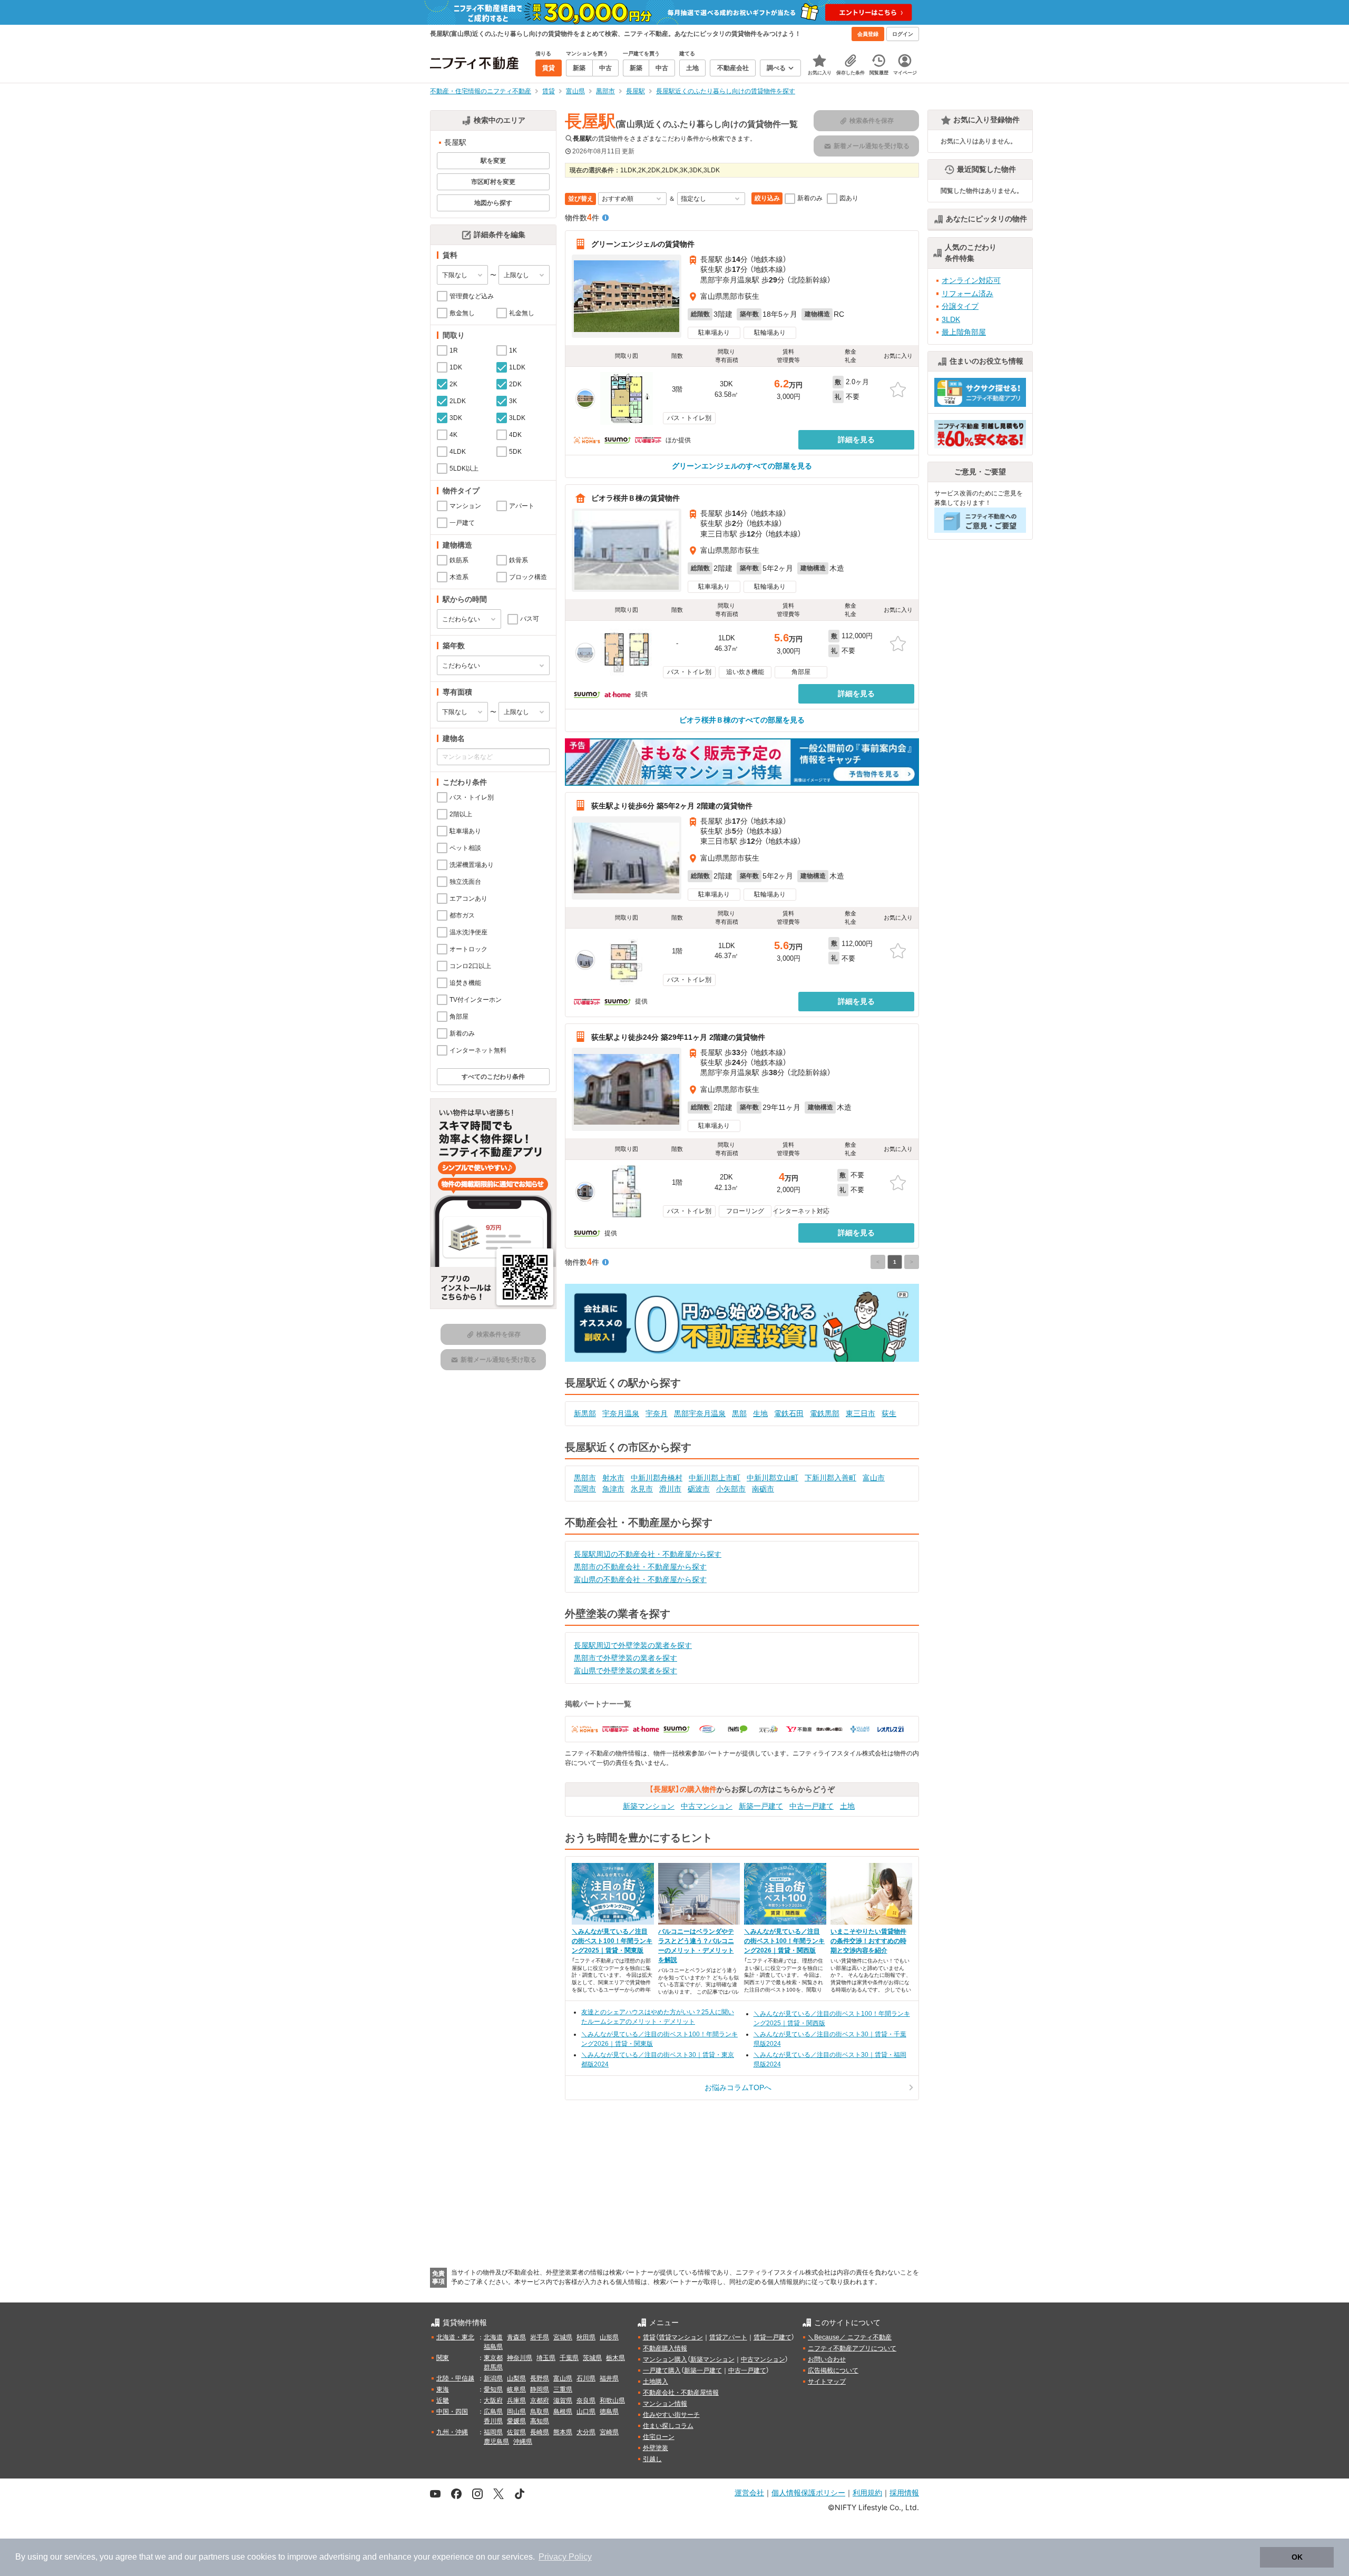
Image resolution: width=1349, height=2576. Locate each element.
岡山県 (516, 2412)
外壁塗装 (656, 2448)
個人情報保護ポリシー (808, 2492)
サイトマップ (827, 2382)
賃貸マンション (681, 2337)
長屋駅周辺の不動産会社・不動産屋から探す (648, 1554)
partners (214, 2557)
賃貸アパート (728, 2337)
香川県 (493, 2421)
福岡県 (493, 2432)
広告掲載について (833, 2370)
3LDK (951, 319)
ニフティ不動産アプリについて (852, 2348)
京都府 (540, 2401)
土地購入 (656, 2382)
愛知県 (493, 2389)
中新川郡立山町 (773, 1478)
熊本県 (563, 2432)
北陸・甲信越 (455, 2378)
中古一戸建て (812, 1806)
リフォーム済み (967, 294)
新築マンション (649, 1806)
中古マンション (707, 1806)
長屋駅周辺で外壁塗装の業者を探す (633, 1645)
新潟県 (493, 2378)
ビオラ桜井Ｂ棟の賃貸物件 (636, 498)
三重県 (563, 2389)
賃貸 (649, 2337)
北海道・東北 (455, 2337)
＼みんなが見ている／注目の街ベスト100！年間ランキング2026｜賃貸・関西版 (784, 1941)
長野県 (540, 2378)
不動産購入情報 (665, 2348)
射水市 (613, 1478)
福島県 (493, 2347)
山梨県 (516, 2378)
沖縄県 (523, 2442)
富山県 (563, 2378)
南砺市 (763, 1489)
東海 (443, 2389)
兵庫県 (516, 2401)
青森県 (516, 2337)
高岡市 (585, 1489)
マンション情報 (665, 2404)
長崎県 (540, 2432)
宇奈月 (657, 1413)
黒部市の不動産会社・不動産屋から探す (640, 1567)
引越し (652, 2459)
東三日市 (861, 1413)
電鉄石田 (789, 1413)
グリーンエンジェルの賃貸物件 (643, 244)
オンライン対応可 (971, 280)
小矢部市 (731, 1489)
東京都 (493, 2358)
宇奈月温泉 (621, 1413)
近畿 (443, 2401)
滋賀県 (563, 2401)
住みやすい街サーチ (671, 2415)
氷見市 (642, 1489)
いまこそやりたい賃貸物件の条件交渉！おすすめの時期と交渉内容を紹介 (868, 1941)
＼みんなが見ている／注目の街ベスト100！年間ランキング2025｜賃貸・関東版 (612, 1941)
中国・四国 (452, 2412)
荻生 (889, 1413)
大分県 (586, 2432)
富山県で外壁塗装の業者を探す (625, 1671)
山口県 (586, 2412)
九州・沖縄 (452, 2432)
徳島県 (609, 2412)
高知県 (540, 2421)
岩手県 (540, 2337)
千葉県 (569, 2358)
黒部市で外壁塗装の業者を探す (625, 1658)
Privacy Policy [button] (565, 2557)
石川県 (586, 2378)
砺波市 (699, 1489)
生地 (760, 1413)
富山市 (874, 1478)
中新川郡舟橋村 (657, 1478)
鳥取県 (540, 2412)
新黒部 (585, 1413)
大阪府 (493, 2401)
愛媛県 (516, 2421)
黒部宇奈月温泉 (700, 1413)
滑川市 (670, 1489)
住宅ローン (659, 2437)
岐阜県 (516, 2389)
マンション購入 (665, 2359)
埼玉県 (546, 2358)
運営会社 (749, 2492)
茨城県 (592, 2358)
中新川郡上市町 (715, 1478)
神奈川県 (520, 2358)
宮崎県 (609, 2432)
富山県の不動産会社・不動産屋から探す (640, 1579)
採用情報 (904, 2492)
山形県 (609, 2337)
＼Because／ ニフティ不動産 (850, 2337)
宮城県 (563, 2337)
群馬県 (493, 2367)
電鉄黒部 (825, 1413)
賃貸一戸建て (773, 2337)
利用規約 (867, 2492)
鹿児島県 (496, 2442)
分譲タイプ (960, 306)
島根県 (563, 2412)
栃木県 (615, 2358)
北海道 (493, 2337)
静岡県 (540, 2389)
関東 (443, 2358)
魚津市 (613, 1489)
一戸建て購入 (662, 2370)
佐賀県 (516, 2432)
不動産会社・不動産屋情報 (681, 2393)
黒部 (739, 1413)
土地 (847, 1806)
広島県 (493, 2412)
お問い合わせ (827, 2359)
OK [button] (1297, 2557)
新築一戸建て (761, 1806)
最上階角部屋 (964, 332)
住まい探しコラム (668, 2426)
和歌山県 (612, 2401)
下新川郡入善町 (830, 1478)
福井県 (609, 2378)
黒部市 (585, 1478)
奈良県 (586, 2401)
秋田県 (586, 2337)
